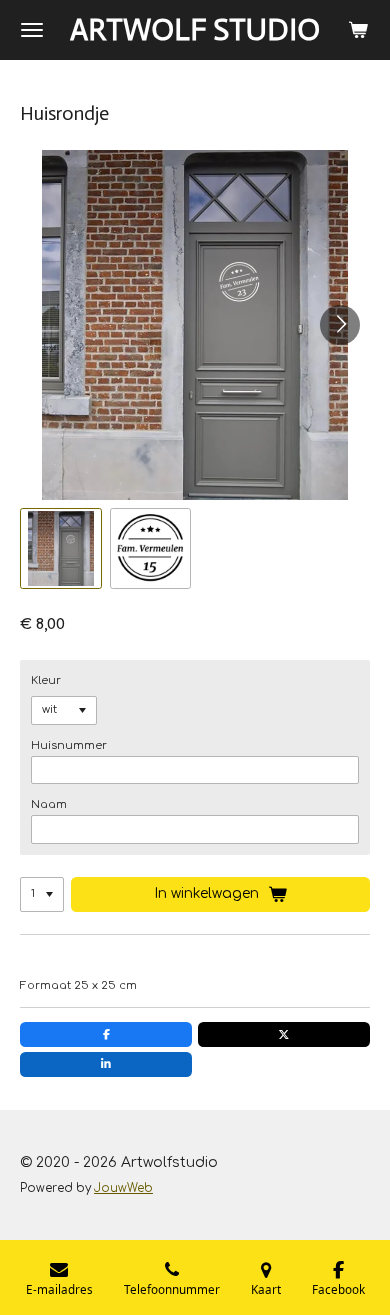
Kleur (46, 680)
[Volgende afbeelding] (340, 325)
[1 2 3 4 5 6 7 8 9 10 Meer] (42, 894)
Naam (49, 804)
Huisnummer (69, 745)
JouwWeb (123, 1188)
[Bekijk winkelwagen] (358, 30)
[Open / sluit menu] (32, 30)
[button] (61, 549)
